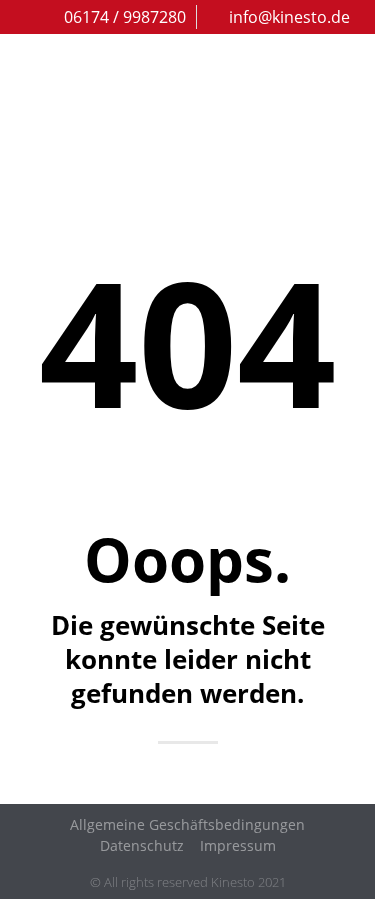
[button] (347, 119)
